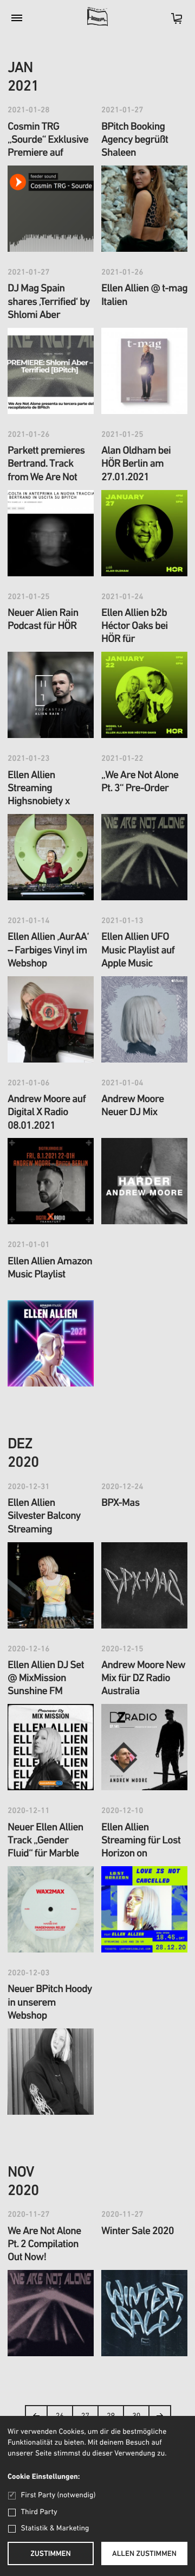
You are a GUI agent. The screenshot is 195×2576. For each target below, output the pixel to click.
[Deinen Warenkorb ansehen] (171, 22)
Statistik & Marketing (55, 2529)
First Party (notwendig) (58, 2495)
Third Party (39, 2512)
